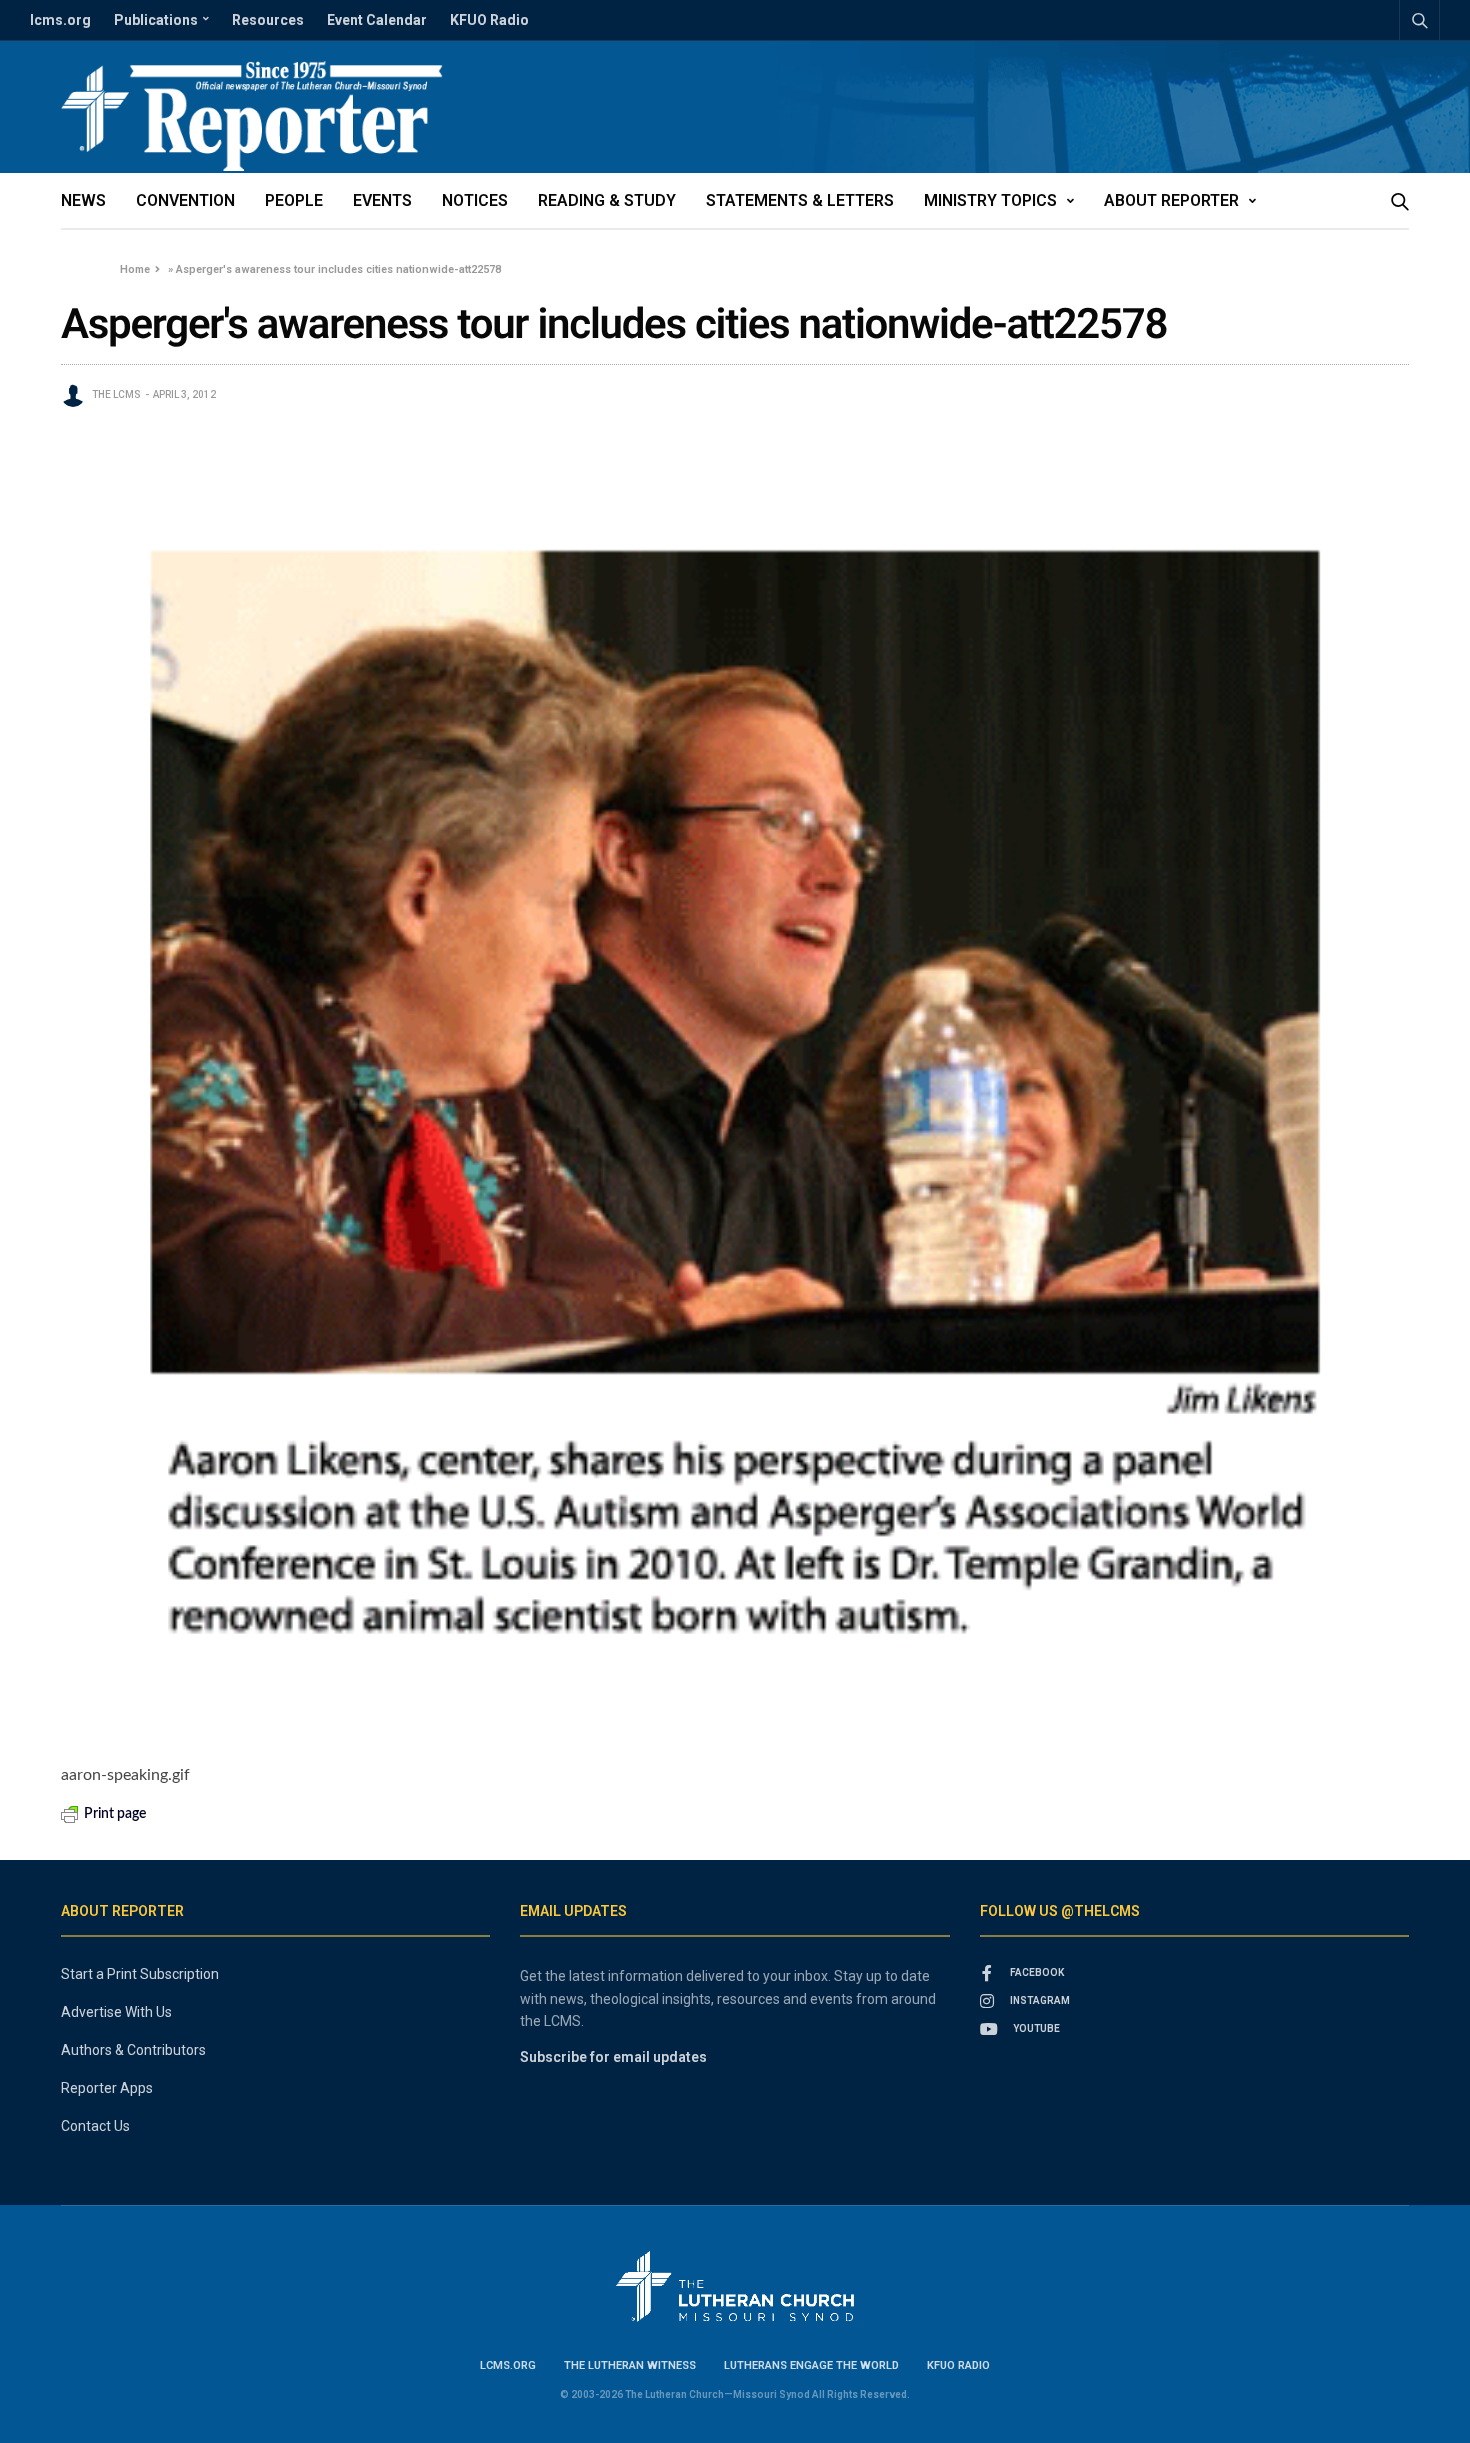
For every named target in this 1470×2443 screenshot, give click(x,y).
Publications (156, 20)
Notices (475, 200)
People (294, 200)
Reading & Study (607, 200)
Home (135, 269)
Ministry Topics (990, 200)
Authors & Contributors (133, 2050)
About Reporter (1171, 200)
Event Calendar (377, 20)
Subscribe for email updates (613, 2057)
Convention (185, 200)
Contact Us (95, 2126)
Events (382, 200)
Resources (268, 20)
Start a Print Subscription (140, 1974)
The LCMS (116, 394)
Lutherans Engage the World (811, 2365)
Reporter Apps (107, 2088)
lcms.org (60, 20)
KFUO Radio (489, 20)
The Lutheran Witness (630, 2365)
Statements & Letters (800, 200)
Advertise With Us (116, 2012)
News (83, 200)
